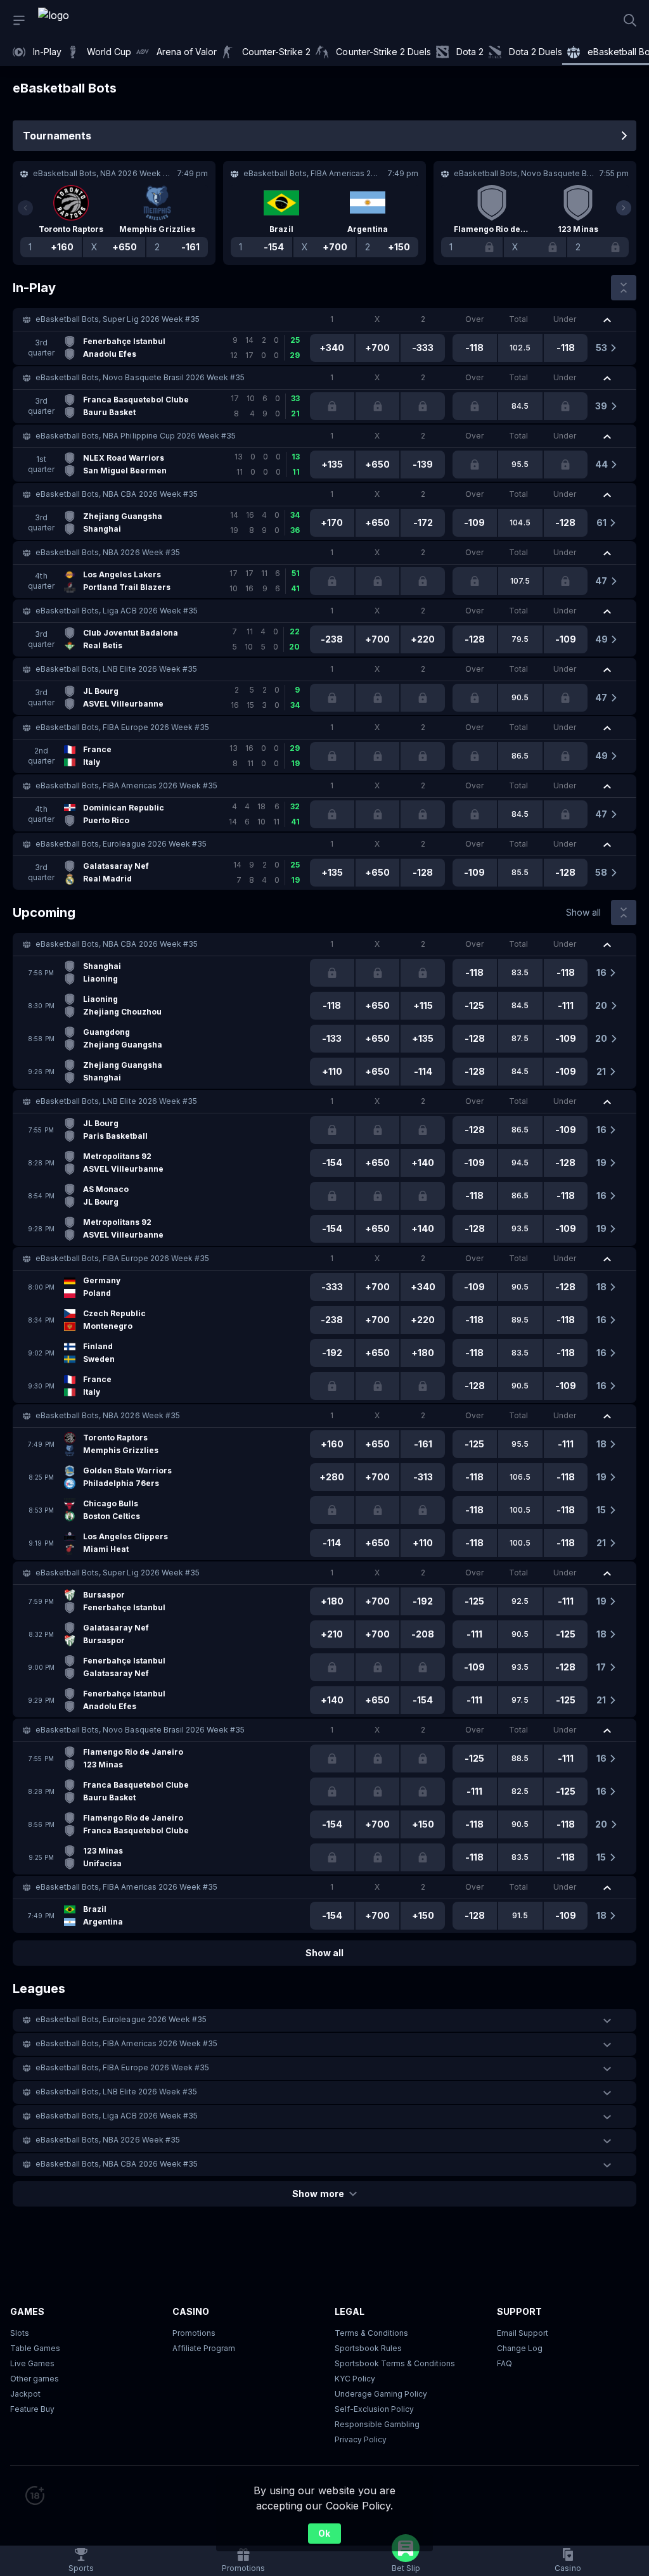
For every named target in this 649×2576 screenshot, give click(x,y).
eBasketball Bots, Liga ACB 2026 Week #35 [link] (117, 611)
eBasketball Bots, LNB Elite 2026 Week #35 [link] (116, 669)
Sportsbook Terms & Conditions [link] (395, 2363)
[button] (324, 319)
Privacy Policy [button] (361, 2439)
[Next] (624, 208)
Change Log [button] (520, 2348)
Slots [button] (20, 2333)
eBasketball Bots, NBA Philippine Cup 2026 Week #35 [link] (136, 436)
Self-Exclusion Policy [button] (374, 2409)
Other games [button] (35, 2379)
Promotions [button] (194, 2333)
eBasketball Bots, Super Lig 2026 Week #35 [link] (118, 319)
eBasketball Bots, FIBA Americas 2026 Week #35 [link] (126, 785)
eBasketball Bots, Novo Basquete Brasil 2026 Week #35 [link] (140, 377)
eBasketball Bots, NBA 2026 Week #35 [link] (108, 552)
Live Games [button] (32, 2363)
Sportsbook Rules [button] (368, 2348)
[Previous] (25, 208)
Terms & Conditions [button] (371, 2333)
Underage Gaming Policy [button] (381, 2394)
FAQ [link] (504, 2363)
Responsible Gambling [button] (377, 2424)
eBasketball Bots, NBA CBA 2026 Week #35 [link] (117, 494)
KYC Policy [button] (355, 2379)
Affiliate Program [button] (204, 2348)
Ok (324, 2533)
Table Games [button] (35, 2348)
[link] (82, 20)
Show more (318, 2194)
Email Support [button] (523, 2333)
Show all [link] (583, 912)
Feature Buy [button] (32, 2409)
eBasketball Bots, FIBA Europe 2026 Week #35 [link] (122, 727)
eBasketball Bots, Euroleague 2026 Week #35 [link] (121, 844)
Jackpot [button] (25, 2394)
